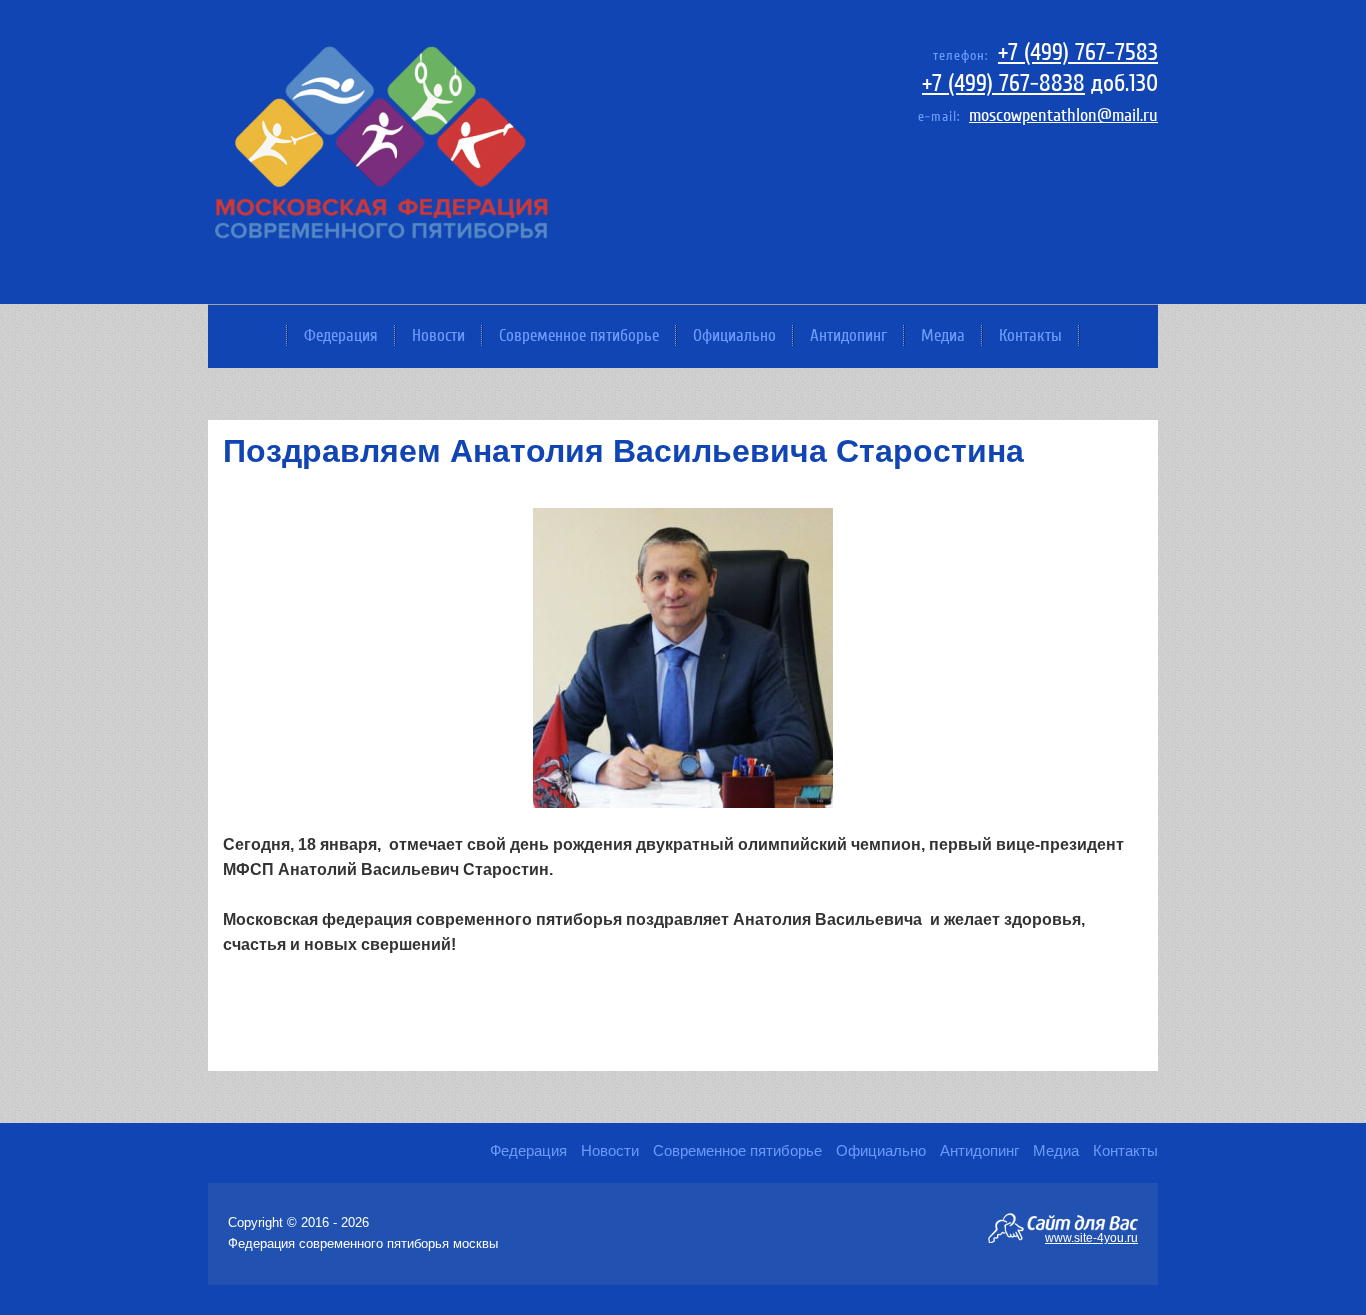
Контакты (1030, 335)
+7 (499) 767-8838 (1003, 83)
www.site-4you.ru (1091, 1237)
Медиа (943, 335)
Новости (438, 335)
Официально (734, 335)
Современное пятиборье (579, 335)
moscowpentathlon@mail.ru (1063, 115)
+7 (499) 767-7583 (1078, 52)
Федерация (341, 335)
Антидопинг (848, 335)
